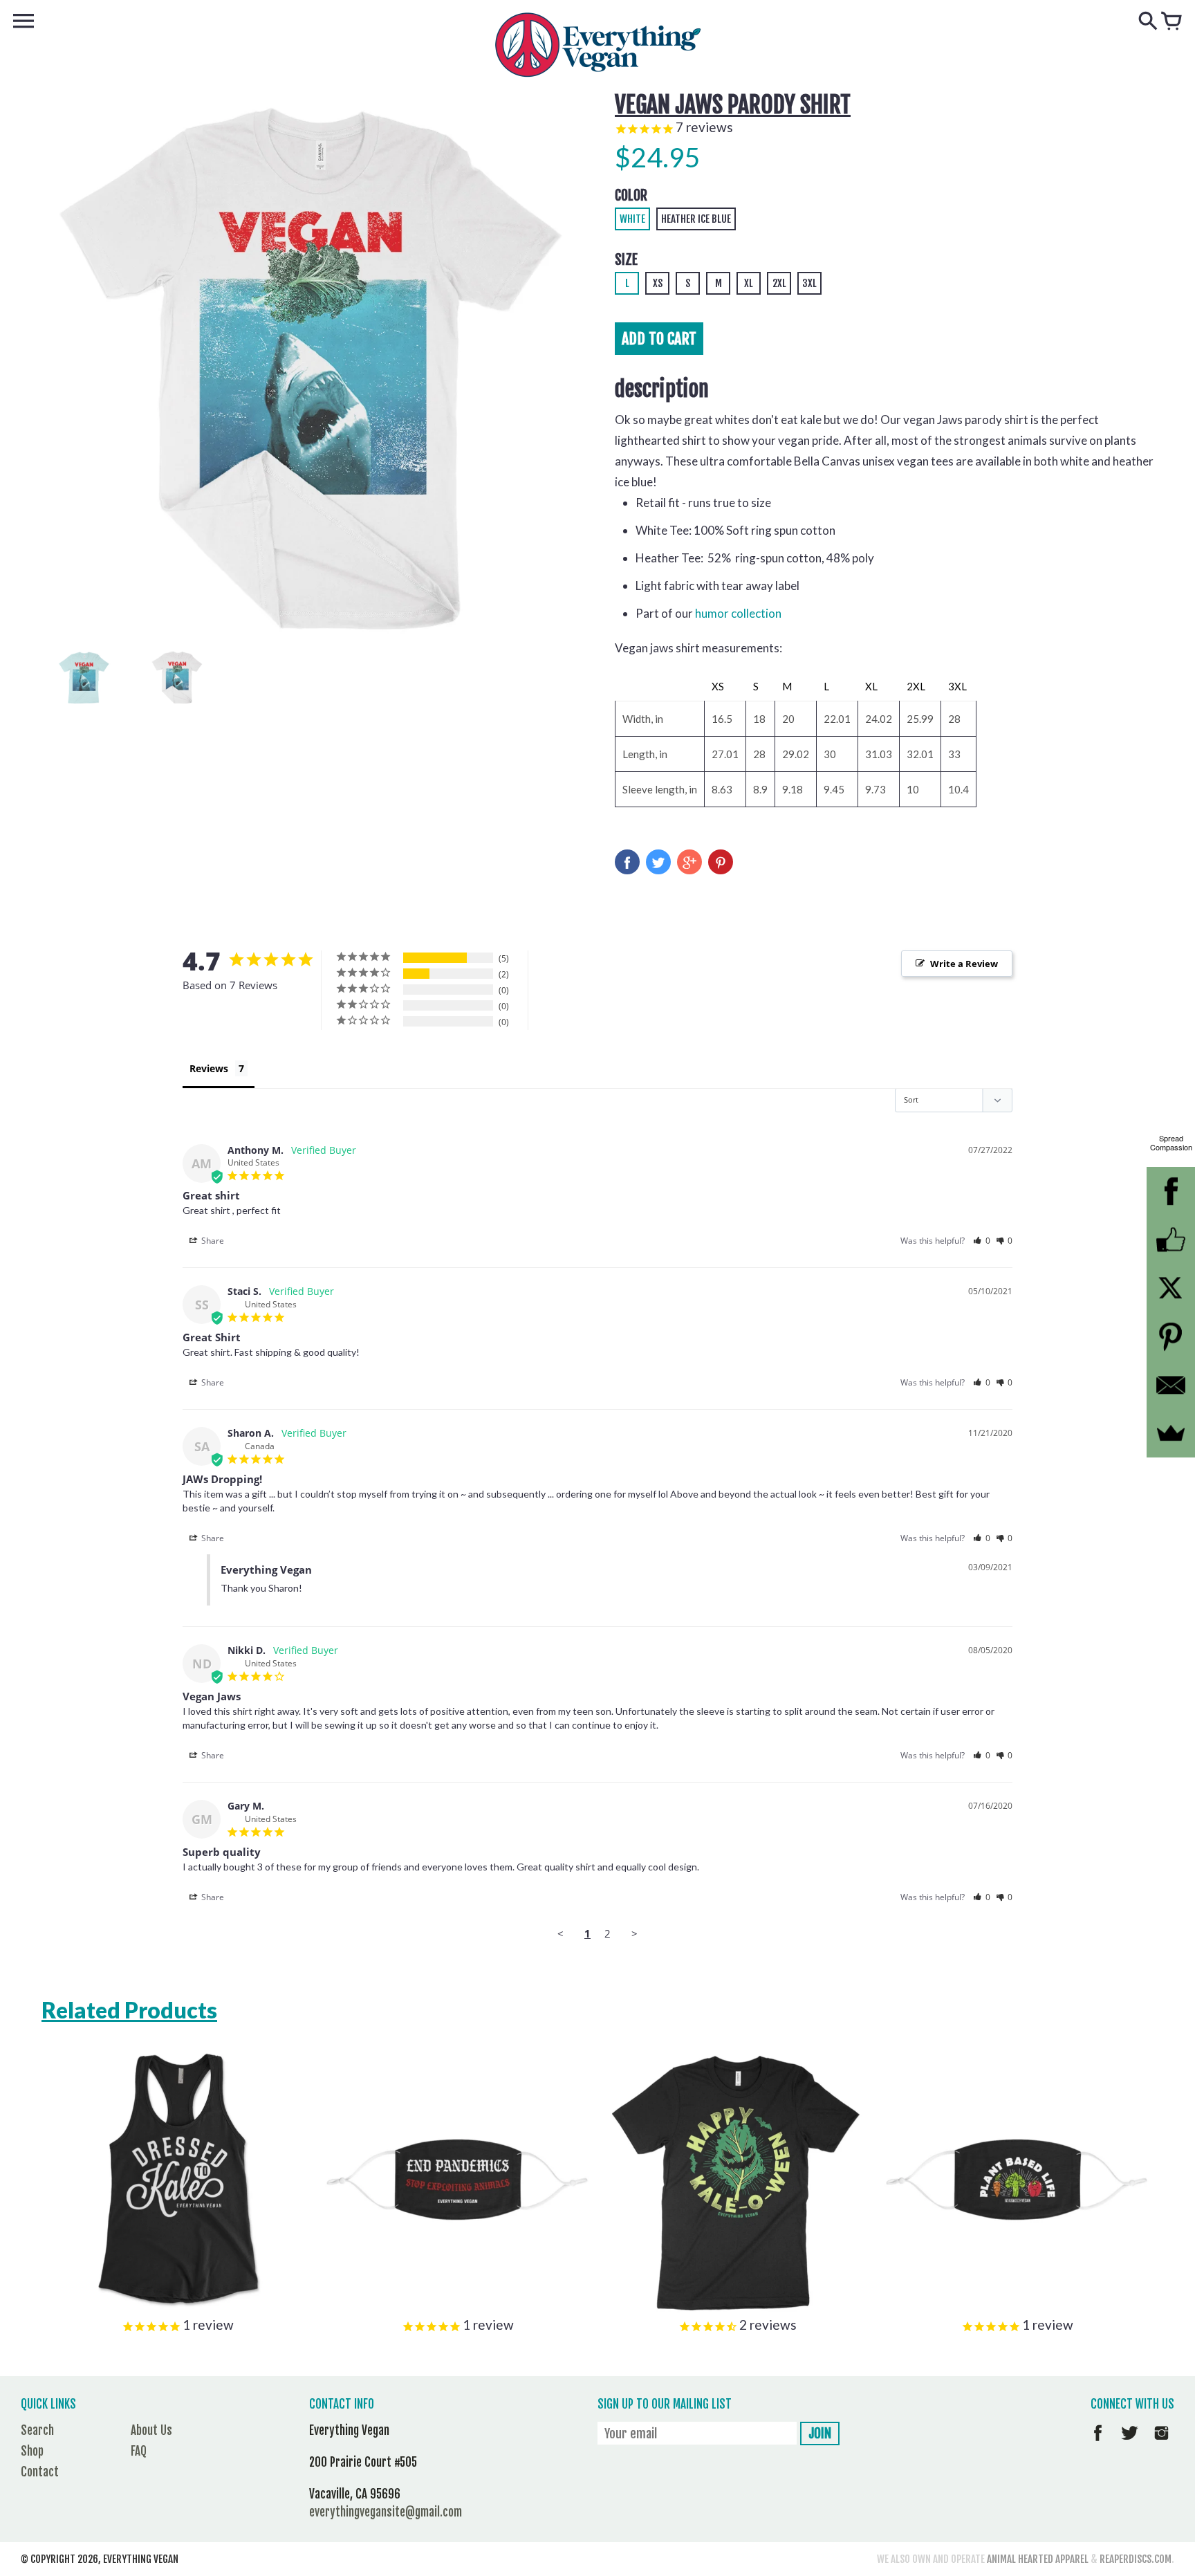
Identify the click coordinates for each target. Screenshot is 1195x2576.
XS (658, 283)
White (632, 219)
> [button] (634, 1933)
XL (749, 283)
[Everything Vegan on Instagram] (1161, 2443)
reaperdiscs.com (1136, 2559)
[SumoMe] (1171, 1433)
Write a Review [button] (964, 964)
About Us (151, 2430)
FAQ (139, 2451)
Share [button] (212, 1241)
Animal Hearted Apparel (1038, 2559)
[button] (982, 1241)
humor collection (738, 613)
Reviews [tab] (209, 1068)
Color (631, 195)
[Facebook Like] (1171, 1240)
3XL (809, 283)
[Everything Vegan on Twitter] (1130, 2443)
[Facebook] (1171, 1191)
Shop (32, 2451)
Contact (40, 2472)
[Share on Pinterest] (721, 862)
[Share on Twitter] (658, 862)
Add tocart (659, 339)
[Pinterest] (1171, 1336)
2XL (779, 283)
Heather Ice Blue (696, 219)
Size (626, 260)
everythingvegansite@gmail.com (386, 2512)
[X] (1171, 1288)
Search (37, 2430)
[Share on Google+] (689, 862)
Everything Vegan (141, 2559)
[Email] (1171, 1385)
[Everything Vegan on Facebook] (1098, 2443)
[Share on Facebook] (627, 862)
